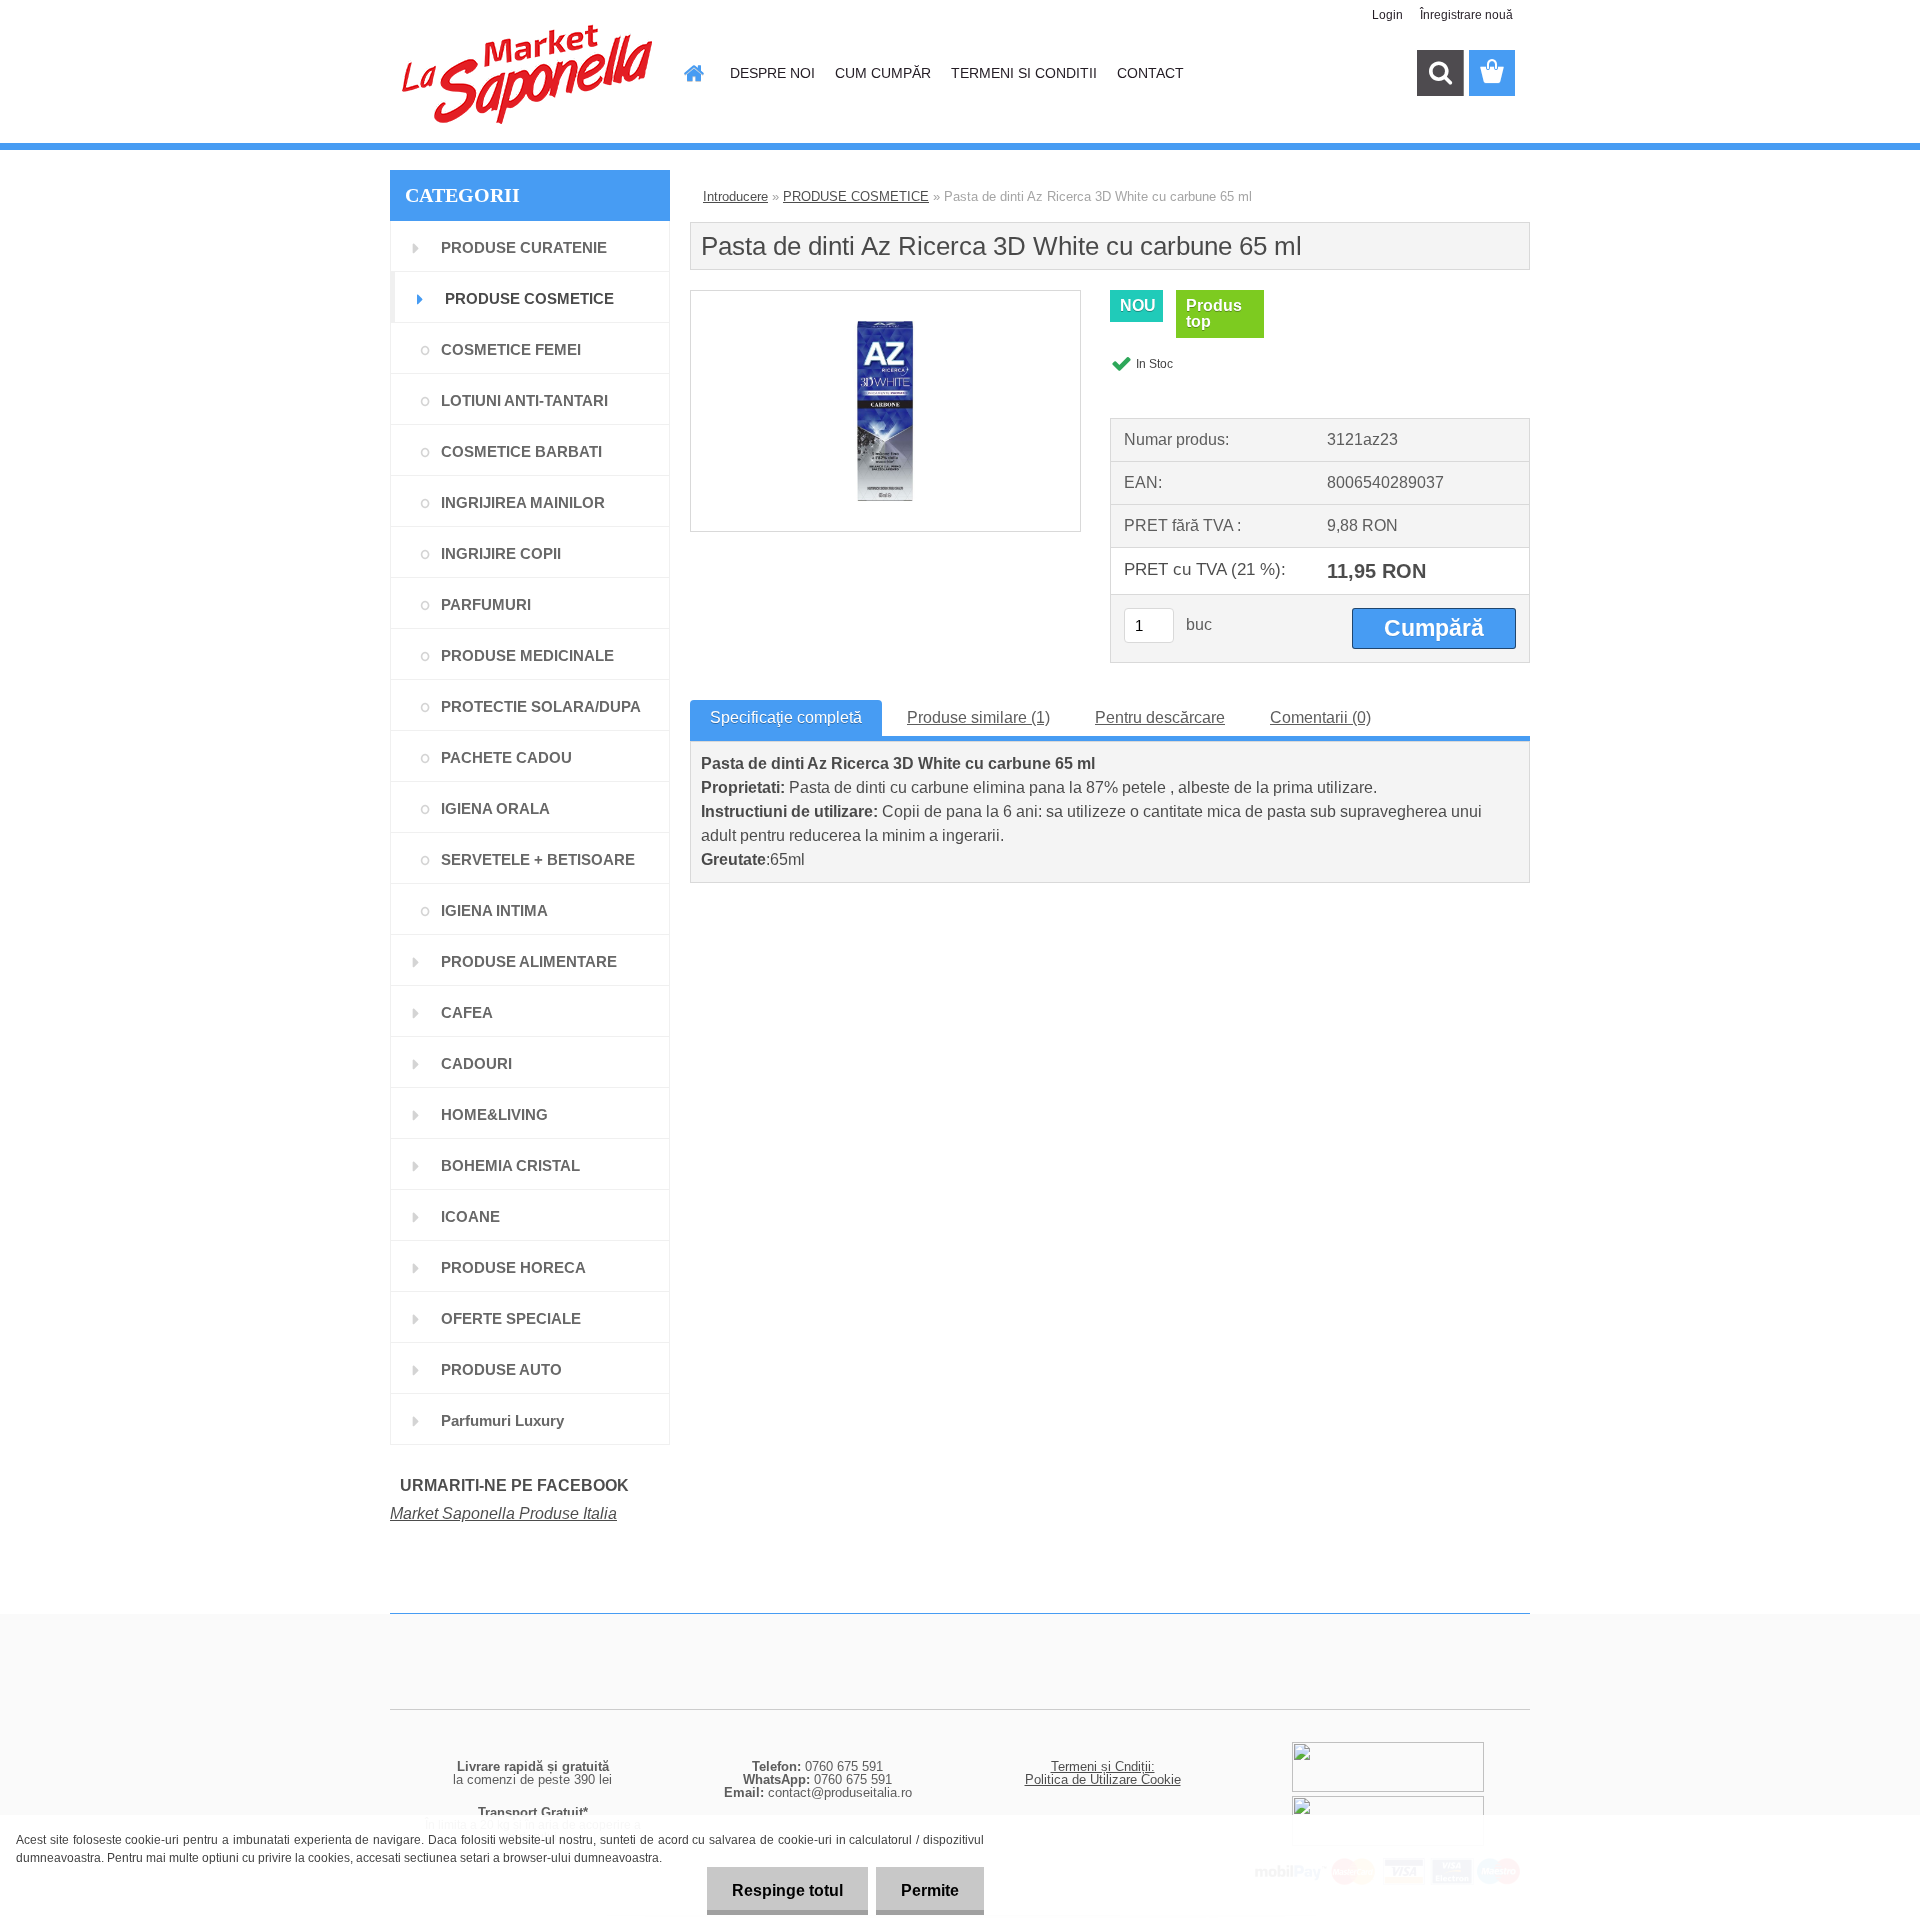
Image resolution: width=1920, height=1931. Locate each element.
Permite (930, 1890)
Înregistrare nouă (1466, 15)
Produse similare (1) (978, 717)
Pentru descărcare (1160, 717)
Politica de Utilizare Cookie (1103, 1779)
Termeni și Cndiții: (1103, 1766)
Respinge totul (787, 1890)
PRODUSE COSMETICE (856, 196)
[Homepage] (692, 73)
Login (1387, 15)
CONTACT (1150, 73)
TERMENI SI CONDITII (1024, 73)
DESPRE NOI (772, 73)
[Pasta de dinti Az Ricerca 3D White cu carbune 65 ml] (885, 298)
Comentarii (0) (1320, 717)
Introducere (735, 196)
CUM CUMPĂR (883, 73)
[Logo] (527, 74)
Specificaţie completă (786, 717)
